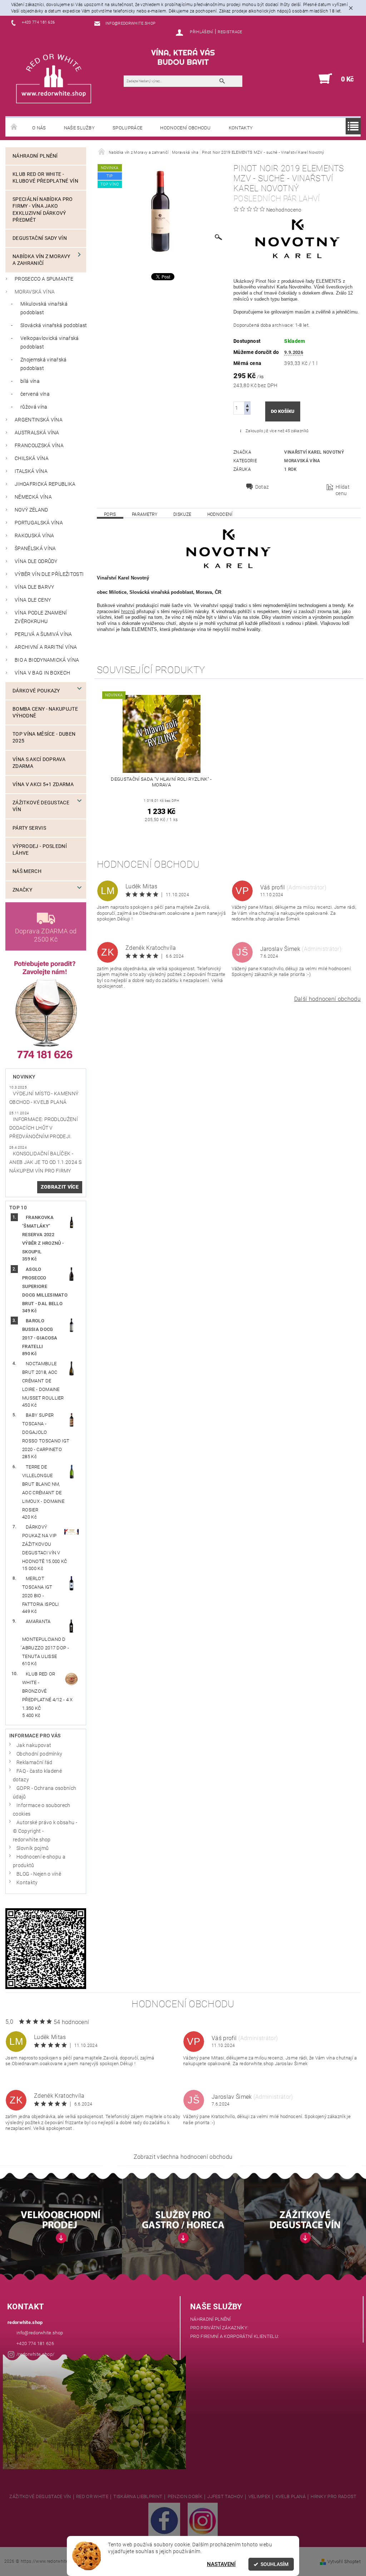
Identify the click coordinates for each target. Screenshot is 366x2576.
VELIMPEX (259, 2497)
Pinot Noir (266, 281)
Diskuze (182, 514)
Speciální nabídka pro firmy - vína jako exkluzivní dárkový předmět (43, 210)
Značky (22, 890)
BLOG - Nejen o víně (39, 1874)
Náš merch (27, 871)
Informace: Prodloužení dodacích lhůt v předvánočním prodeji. (44, 1128)
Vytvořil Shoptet (344, 2562)
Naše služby (80, 128)
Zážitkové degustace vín (41, 806)
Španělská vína (35, 549)
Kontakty (241, 128)
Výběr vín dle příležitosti (49, 574)
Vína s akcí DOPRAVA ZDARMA (39, 763)
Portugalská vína (39, 523)
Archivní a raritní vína (46, 647)
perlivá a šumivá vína (43, 634)
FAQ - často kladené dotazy (37, 1775)
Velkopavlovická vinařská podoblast (50, 343)
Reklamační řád (34, 1763)
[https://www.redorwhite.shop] (54, 78)
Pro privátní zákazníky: (219, 2328)
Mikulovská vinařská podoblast (44, 308)
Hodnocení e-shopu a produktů (39, 1861)
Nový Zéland (31, 510)
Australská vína (37, 433)
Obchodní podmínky (39, 1754)
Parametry (145, 514)
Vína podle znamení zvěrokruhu (41, 617)
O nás (39, 128)
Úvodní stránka (14, 127)
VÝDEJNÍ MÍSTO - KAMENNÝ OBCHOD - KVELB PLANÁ (44, 1098)
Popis (110, 514)
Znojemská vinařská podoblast (44, 364)
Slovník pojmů (33, 1848)
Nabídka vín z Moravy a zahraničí (41, 260)
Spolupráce (127, 128)
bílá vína (30, 381)
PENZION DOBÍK (185, 2497)
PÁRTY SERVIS (29, 828)
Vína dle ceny (33, 600)
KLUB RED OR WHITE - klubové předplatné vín (45, 178)
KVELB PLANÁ (291, 2497)
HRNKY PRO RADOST (333, 2497)
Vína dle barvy (34, 587)
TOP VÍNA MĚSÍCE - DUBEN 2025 (44, 737)
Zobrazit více (60, 1187)
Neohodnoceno (284, 210)
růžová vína (34, 407)
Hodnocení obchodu (185, 128)
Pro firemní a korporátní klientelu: (235, 2336)
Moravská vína (35, 292)
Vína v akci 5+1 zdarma (43, 784)
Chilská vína (32, 458)
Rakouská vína (34, 536)
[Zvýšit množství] (247, 405)
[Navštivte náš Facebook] (164, 2520)
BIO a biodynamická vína (47, 660)
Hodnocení (220, 514)
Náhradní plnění (35, 156)
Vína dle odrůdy (36, 561)
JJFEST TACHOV (225, 2497)
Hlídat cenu (343, 490)
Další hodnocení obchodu (327, 999)
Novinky (24, 1077)
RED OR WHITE (92, 2497)
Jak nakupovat (34, 1745)
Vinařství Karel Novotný (314, 452)
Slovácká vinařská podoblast (54, 325)
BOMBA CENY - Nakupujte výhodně (45, 712)
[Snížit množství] (247, 411)
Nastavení (221, 2564)
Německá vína (33, 497)
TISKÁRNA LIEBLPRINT (138, 2497)
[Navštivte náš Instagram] (203, 2520)
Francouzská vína (39, 446)
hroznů (128, 611)
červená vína (35, 394)
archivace (282, 325)
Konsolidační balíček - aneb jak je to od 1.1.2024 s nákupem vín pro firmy (45, 1162)
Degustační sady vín (40, 238)
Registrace (230, 32)
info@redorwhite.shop (40, 2333)
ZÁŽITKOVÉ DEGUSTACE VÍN (40, 2497)
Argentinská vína (39, 420)
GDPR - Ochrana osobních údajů (44, 1793)
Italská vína (31, 471)
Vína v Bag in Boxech (42, 673)
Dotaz (262, 487)
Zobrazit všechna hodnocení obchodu (183, 2157)
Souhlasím (274, 2564)
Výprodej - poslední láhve (40, 850)
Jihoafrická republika (45, 484)
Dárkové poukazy (36, 691)
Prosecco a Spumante (44, 279)
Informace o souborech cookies (42, 1810)
